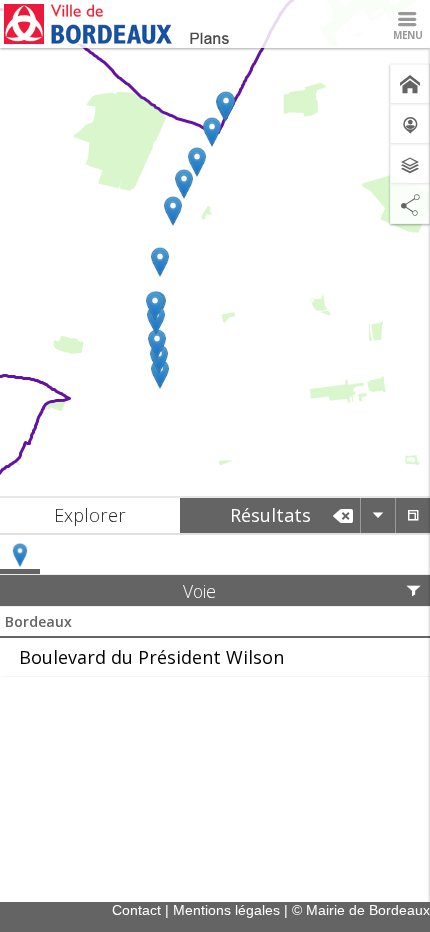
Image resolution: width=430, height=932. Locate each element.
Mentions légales (226, 910)
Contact (136, 910)
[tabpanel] (215, 606)
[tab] (90, 515)
